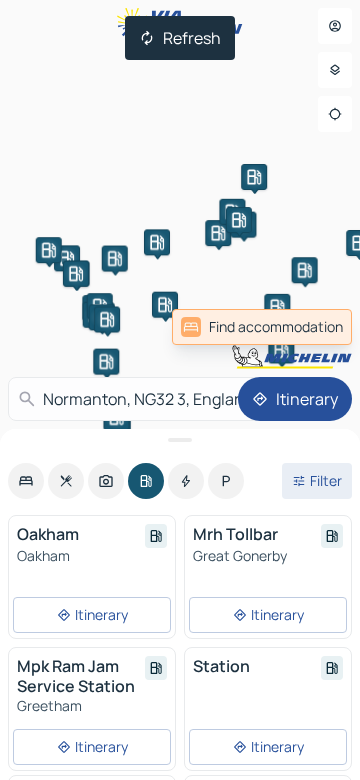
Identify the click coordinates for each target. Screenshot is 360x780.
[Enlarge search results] (180, 440)
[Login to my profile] (335, 26)
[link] (262, 327)
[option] (26, 481)
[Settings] (335, 70)
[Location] (335, 114)
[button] (67, 258)
